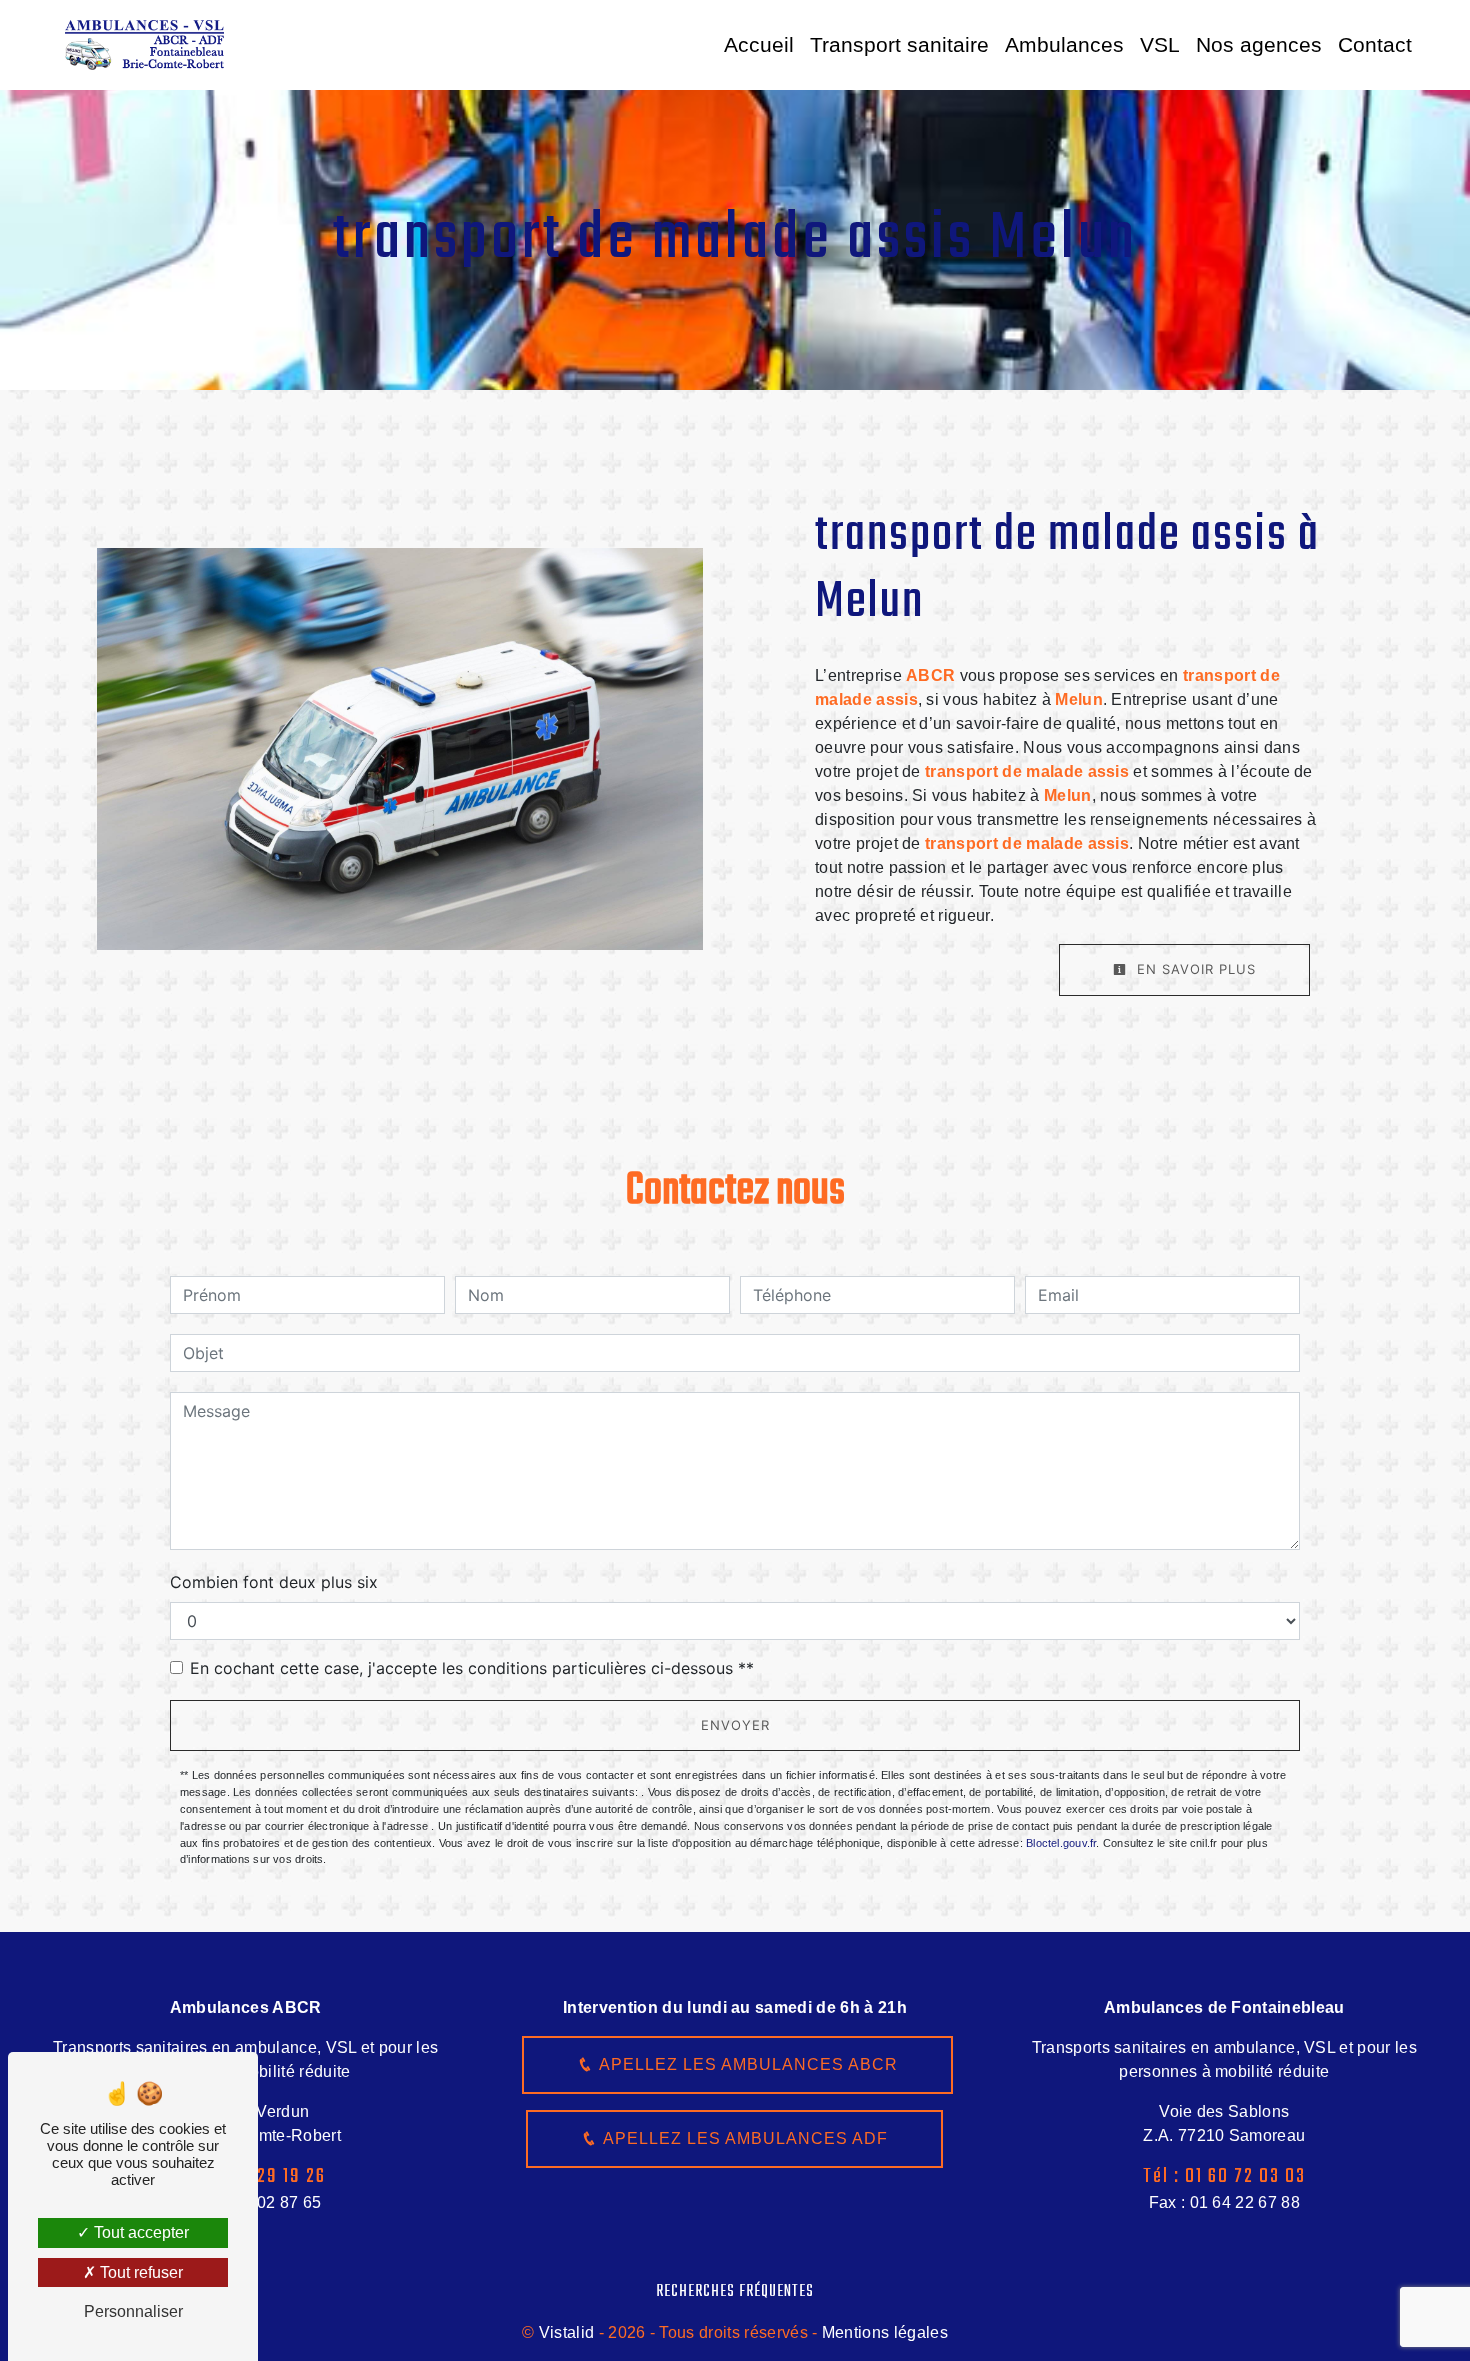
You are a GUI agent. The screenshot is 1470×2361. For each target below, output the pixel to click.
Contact (1375, 44)
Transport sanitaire (899, 44)
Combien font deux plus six (274, 1582)
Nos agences (1259, 44)
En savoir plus (1194, 969)
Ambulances (1064, 44)
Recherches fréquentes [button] (735, 2291)
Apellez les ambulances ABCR (746, 2064)
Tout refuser (139, 2272)
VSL (1160, 44)
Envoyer (735, 1725)
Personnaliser (133, 2311)
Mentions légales (883, 2332)
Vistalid (567, 2332)
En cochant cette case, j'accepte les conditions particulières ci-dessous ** (472, 1668)
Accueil (759, 44)
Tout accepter (139, 2232)
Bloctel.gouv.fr (1061, 1843)
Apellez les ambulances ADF (743, 2138)
